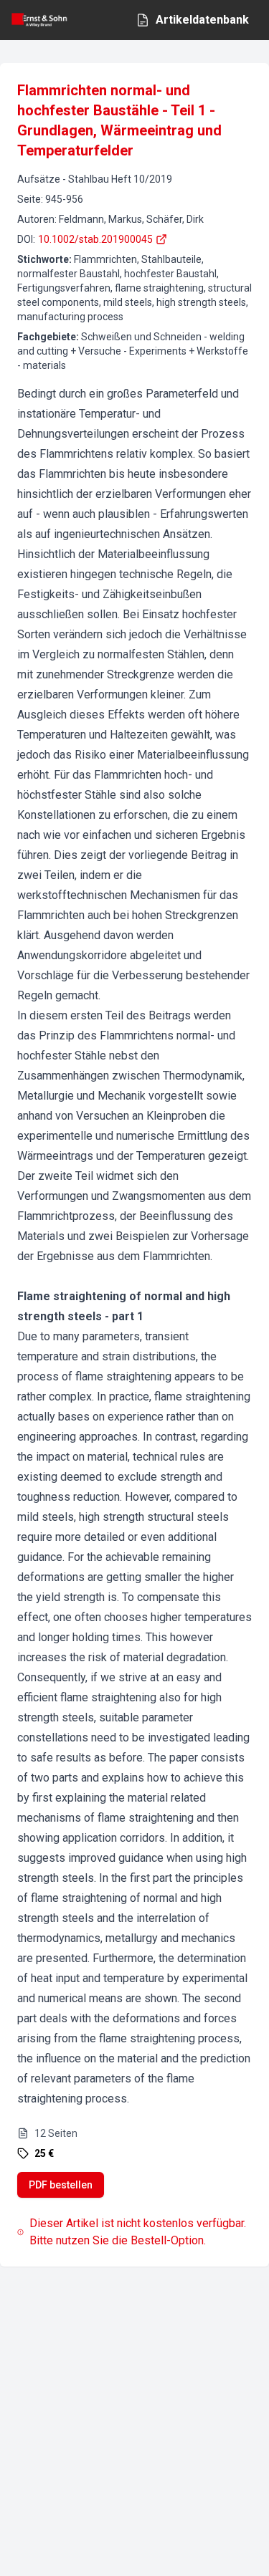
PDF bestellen (61, 2185)
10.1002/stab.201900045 (95, 239)
